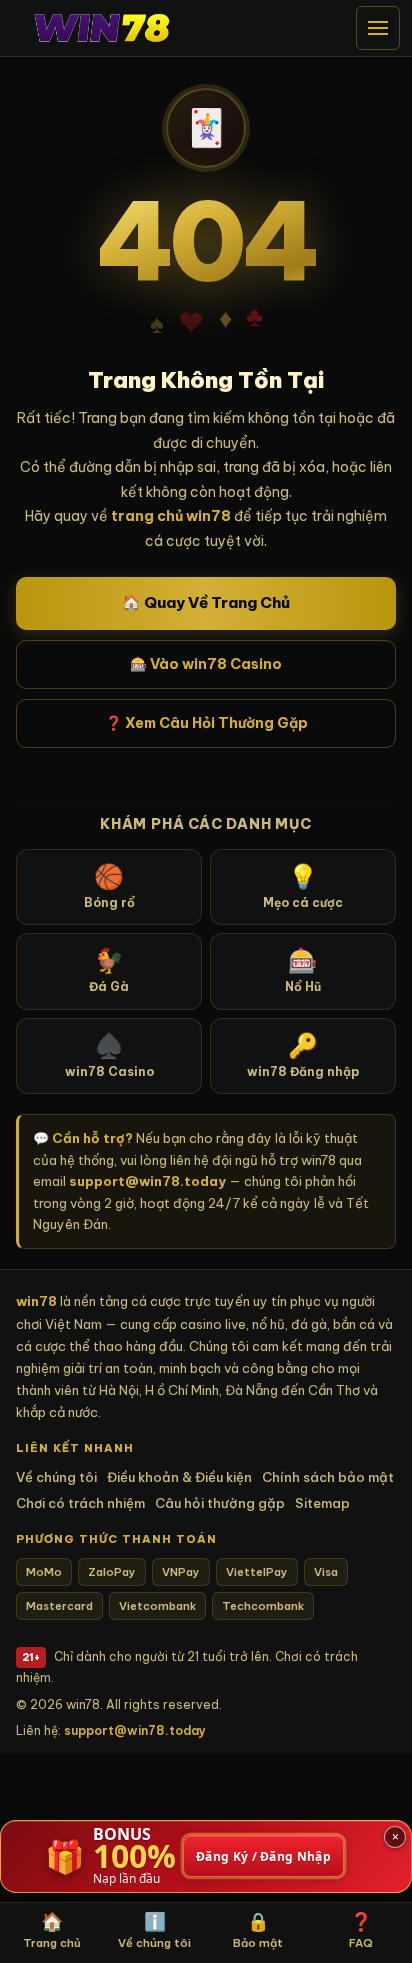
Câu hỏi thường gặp (220, 1503)
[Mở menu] (378, 28)
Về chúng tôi (56, 1477)
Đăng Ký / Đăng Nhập (263, 1856)
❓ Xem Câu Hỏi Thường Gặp (206, 723)
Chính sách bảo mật (328, 1477)
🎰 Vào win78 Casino (206, 664)
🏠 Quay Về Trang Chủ (206, 602)
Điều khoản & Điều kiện (179, 1477)
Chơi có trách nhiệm (80, 1503)
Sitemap (322, 1503)
